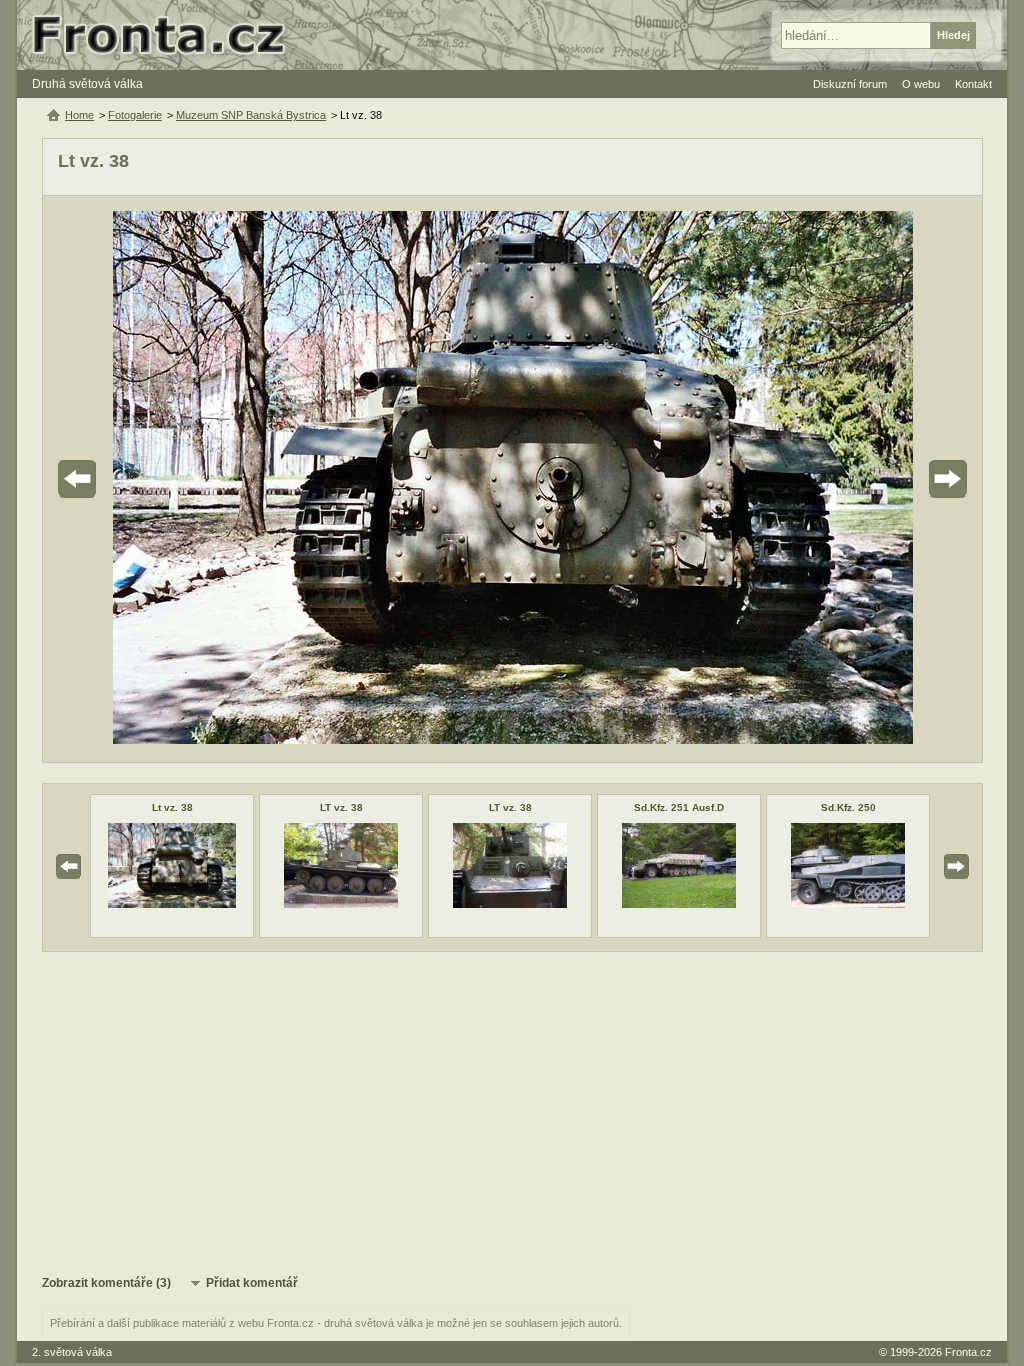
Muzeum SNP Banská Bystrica (251, 115)
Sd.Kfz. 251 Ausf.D (679, 807)
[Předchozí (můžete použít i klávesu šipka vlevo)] (133, 479)
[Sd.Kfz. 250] (848, 904)
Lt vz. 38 (172, 807)
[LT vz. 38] (341, 904)
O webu (921, 84)
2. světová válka (72, 1352)
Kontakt (973, 84)
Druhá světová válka (87, 84)
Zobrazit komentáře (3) (106, 1283)
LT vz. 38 (341, 807)
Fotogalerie (135, 115)
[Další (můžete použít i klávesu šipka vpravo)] (892, 479)
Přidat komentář (252, 1283)
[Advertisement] (512, 1112)
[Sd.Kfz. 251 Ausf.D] (679, 904)
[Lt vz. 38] (172, 904)
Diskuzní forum (850, 84)
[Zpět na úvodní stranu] (167, 35)
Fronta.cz (968, 1352)
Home (79, 115)
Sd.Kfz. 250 (848, 807)
